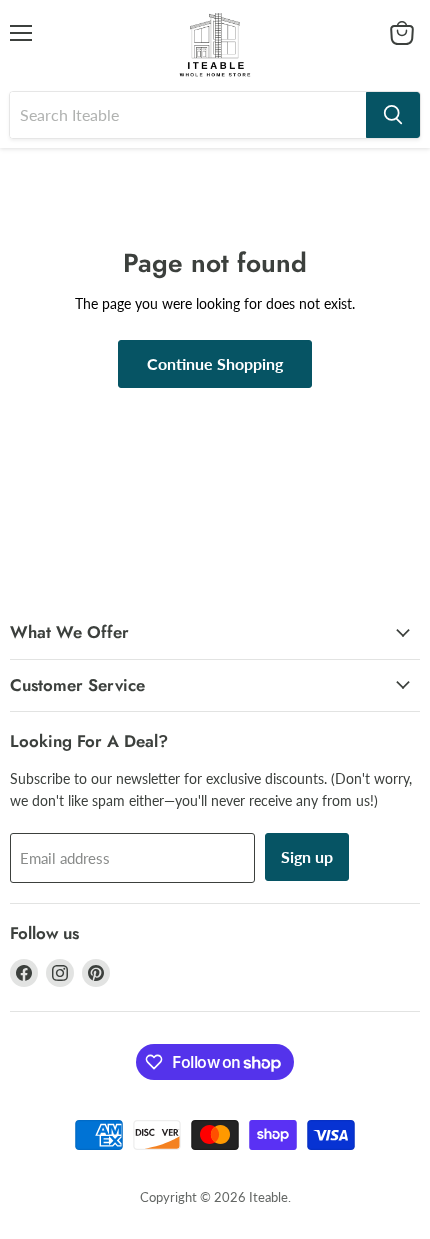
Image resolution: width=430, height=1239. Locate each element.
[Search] (393, 115)
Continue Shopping (215, 363)
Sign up (307, 856)
